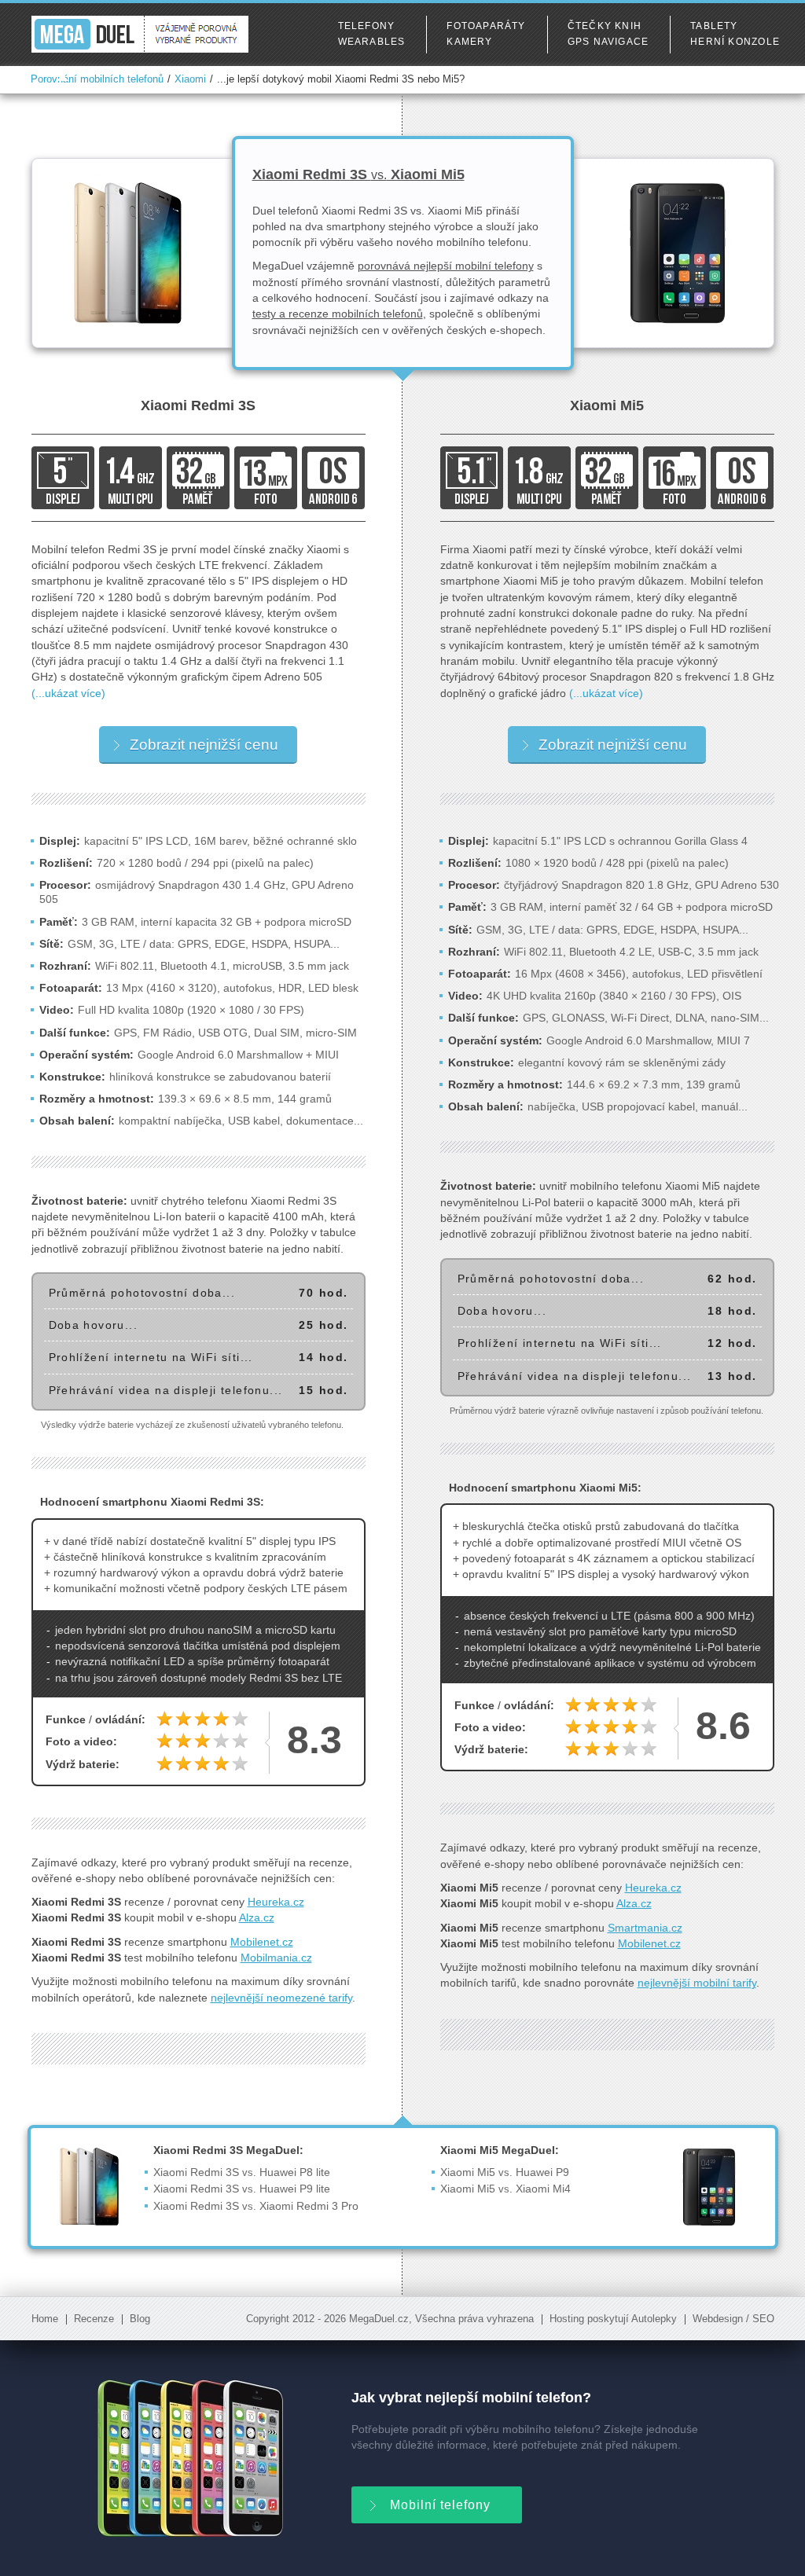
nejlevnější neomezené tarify (281, 1998)
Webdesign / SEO (733, 2319)
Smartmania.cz (645, 1928)
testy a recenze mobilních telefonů (338, 314)
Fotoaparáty (486, 26)
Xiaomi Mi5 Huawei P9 (505, 2172)
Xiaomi (190, 79)
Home (45, 2319)
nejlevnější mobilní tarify (697, 1983)
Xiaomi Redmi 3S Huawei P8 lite (242, 2172)
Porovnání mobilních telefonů (97, 79)
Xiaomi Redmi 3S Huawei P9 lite (242, 2189)
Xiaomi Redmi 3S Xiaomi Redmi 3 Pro (256, 2206)
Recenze (94, 2319)
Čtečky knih (605, 26)
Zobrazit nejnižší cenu (204, 745)
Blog (140, 2319)
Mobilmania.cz (276, 1958)
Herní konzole (735, 42)
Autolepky (654, 2319)
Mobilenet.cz (262, 1942)
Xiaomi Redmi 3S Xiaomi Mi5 (358, 174)
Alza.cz (257, 1917)
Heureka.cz (276, 1902)
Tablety (714, 26)
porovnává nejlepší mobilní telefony (446, 266)
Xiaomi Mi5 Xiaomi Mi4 (505, 2189)
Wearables (372, 42)
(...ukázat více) (68, 693)
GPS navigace (608, 42)
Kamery (469, 42)
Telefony (367, 26)
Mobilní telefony (440, 2505)
